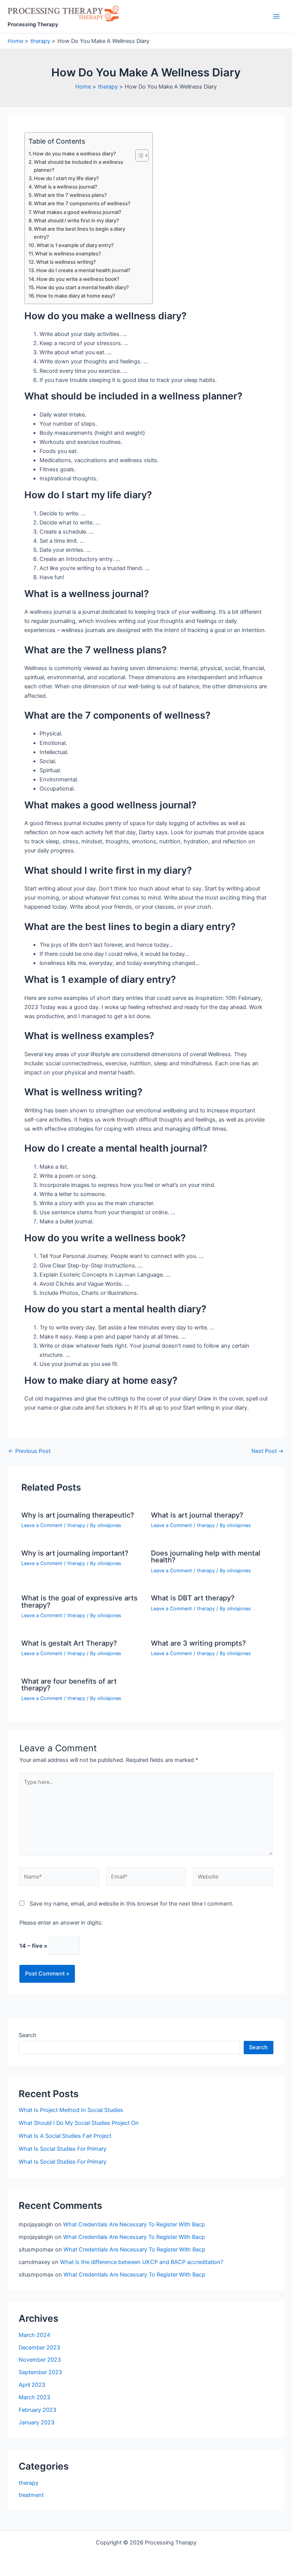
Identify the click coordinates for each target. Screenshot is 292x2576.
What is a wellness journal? (66, 187)
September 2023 (40, 2372)
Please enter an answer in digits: (61, 1923)
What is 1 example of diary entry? (75, 245)
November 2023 (40, 2360)
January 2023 (36, 2422)
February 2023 (37, 2410)
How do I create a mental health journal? (83, 270)
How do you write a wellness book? (78, 279)
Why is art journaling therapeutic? (78, 1515)
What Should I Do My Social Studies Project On (79, 2123)
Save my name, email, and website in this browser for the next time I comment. (132, 1904)
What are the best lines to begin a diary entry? (79, 233)
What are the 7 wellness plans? (70, 195)
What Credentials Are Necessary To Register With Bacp (134, 2224)
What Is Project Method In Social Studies (71, 2110)
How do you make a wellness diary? (74, 154)
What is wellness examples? (68, 253)
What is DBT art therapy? (193, 1598)
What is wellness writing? (66, 262)
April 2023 (32, 2385)
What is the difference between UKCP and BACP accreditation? (142, 2262)
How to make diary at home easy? (76, 296)
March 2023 (34, 2397)
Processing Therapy (33, 24)
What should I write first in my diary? (76, 220)
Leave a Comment (42, 1525)
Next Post (267, 1451)
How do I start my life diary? (66, 178)
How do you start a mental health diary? (83, 287)
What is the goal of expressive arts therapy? (79, 1601)
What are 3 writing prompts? (198, 1643)
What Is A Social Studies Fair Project (65, 2136)
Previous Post (29, 1451)
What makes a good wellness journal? (77, 212)
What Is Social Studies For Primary (63, 2149)
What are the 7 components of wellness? (82, 203)
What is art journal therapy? (197, 1515)
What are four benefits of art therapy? (69, 1684)
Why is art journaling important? (75, 1553)
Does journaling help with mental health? (206, 1556)
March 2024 (34, 2335)
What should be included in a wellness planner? (79, 166)
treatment (31, 2495)
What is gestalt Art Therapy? (69, 1643)
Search (28, 2035)
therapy (76, 1525)
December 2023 (39, 2348)
